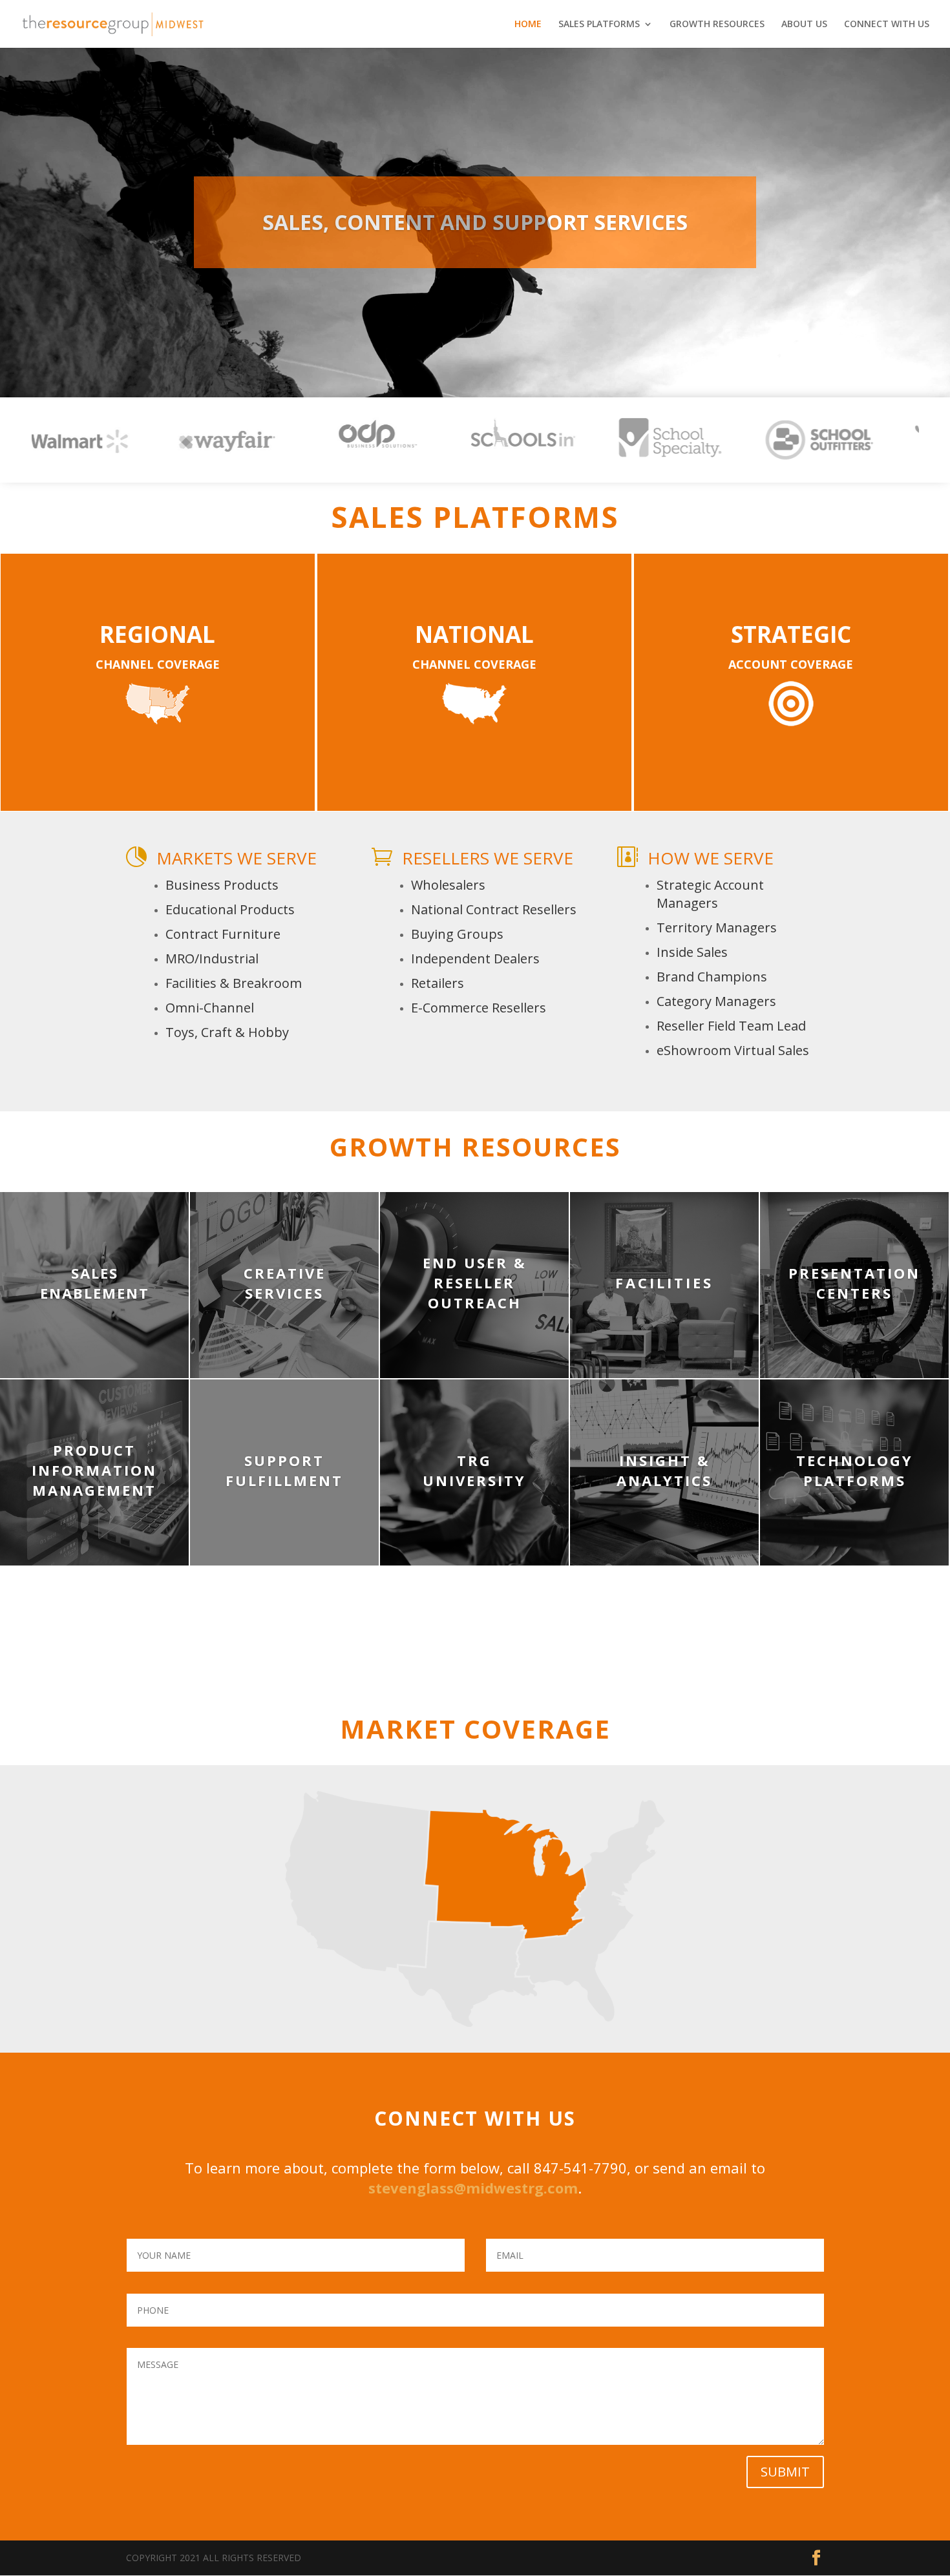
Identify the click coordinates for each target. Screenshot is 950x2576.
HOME (528, 25)
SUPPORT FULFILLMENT (284, 1470)
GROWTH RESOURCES (717, 25)
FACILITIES (664, 1283)
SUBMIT (785, 2472)
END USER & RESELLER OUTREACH (475, 1283)
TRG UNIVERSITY (474, 1470)
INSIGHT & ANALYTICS (664, 1470)
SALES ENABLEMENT (95, 1283)
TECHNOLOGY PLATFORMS (855, 1470)
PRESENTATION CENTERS (854, 1283)
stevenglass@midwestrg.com (473, 2188)
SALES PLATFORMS (599, 25)
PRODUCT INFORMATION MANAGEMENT (94, 1470)
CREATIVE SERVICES (285, 1283)
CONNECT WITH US (887, 25)
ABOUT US (804, 25)
